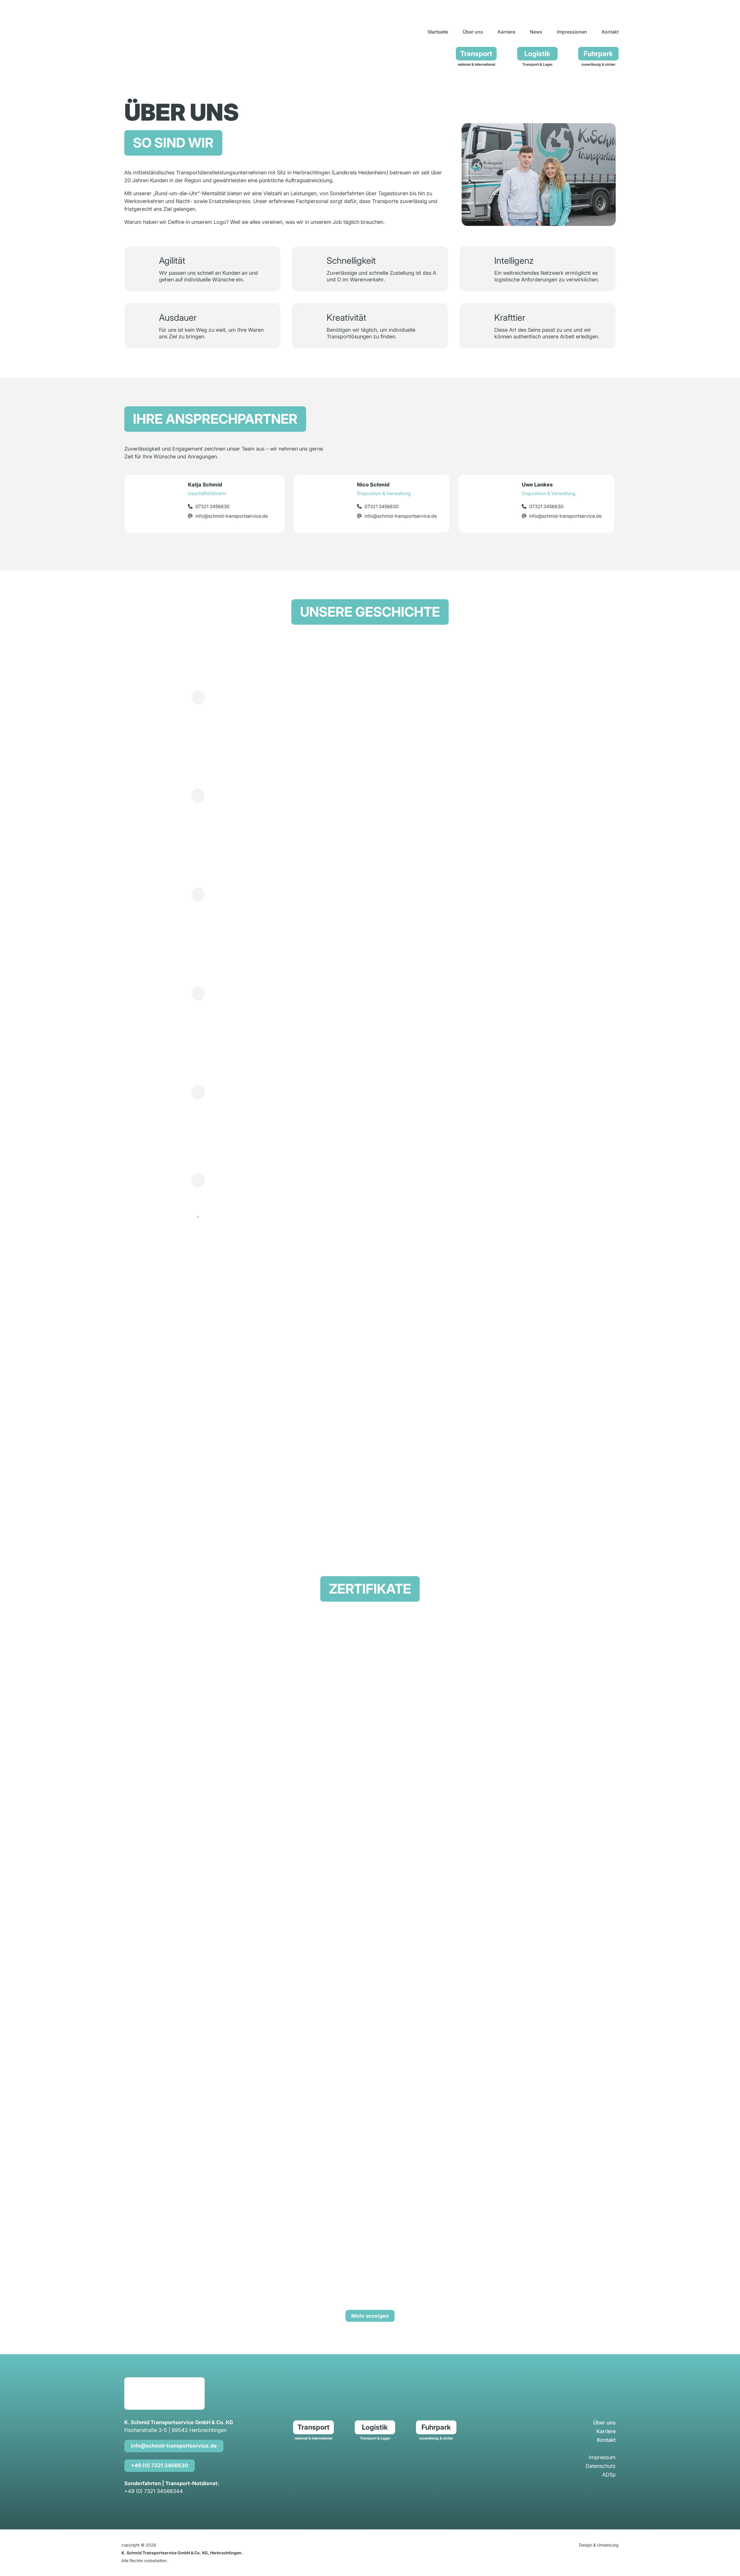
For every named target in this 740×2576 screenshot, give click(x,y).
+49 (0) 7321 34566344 (154, 2491)
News (536, 32)
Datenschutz (601, 2467)
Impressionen (572, 32)
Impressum (602, 2458)
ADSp (609, 2475)
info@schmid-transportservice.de (174, 2446)
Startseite (438, 32)
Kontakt (610, 32)
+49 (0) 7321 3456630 (160, 2465)
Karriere (506, 32)
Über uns (473, 32)
